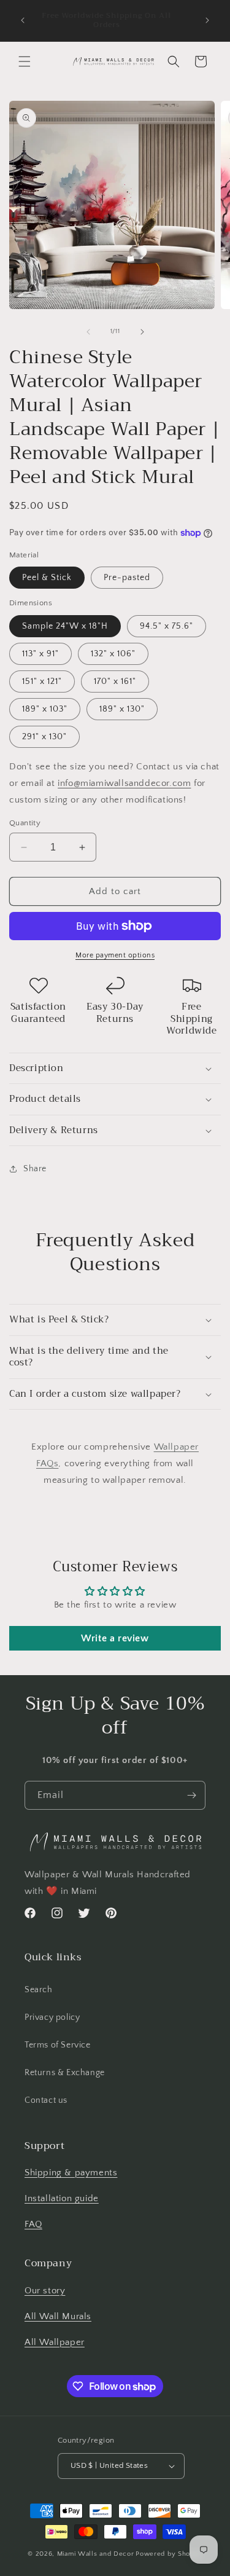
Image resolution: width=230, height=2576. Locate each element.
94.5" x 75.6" (167, 626)
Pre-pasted (127, 578)
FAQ (33, 2224)
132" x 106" (113, 654)
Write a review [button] (115, 1638)
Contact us (46, 2100)
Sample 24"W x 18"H (65, 626)
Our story (45, 2291)
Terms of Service (58, 2045)
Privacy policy (52, 2017)
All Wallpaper (55, 2342)
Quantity (25, 823)
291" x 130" (44, 737)
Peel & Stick (47, 578)
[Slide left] (88, 332)
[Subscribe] (191, 1795)
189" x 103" (45, 709)
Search (39, 1990)
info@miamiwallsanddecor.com (124, 783)
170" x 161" (115, 681)
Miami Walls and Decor (96, 2554)
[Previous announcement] (23, 20)
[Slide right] (142, 332)
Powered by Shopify (169, 2554)
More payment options (115, 955)
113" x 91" (40, 654)
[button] (25, 61)
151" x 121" (42, 681)
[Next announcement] (207, 20)
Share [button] (35, 1169)
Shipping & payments (71, 2173)
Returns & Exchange (65, 2073)
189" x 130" (122, 709)
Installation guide (62, 2198)
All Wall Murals (58, 2316)
